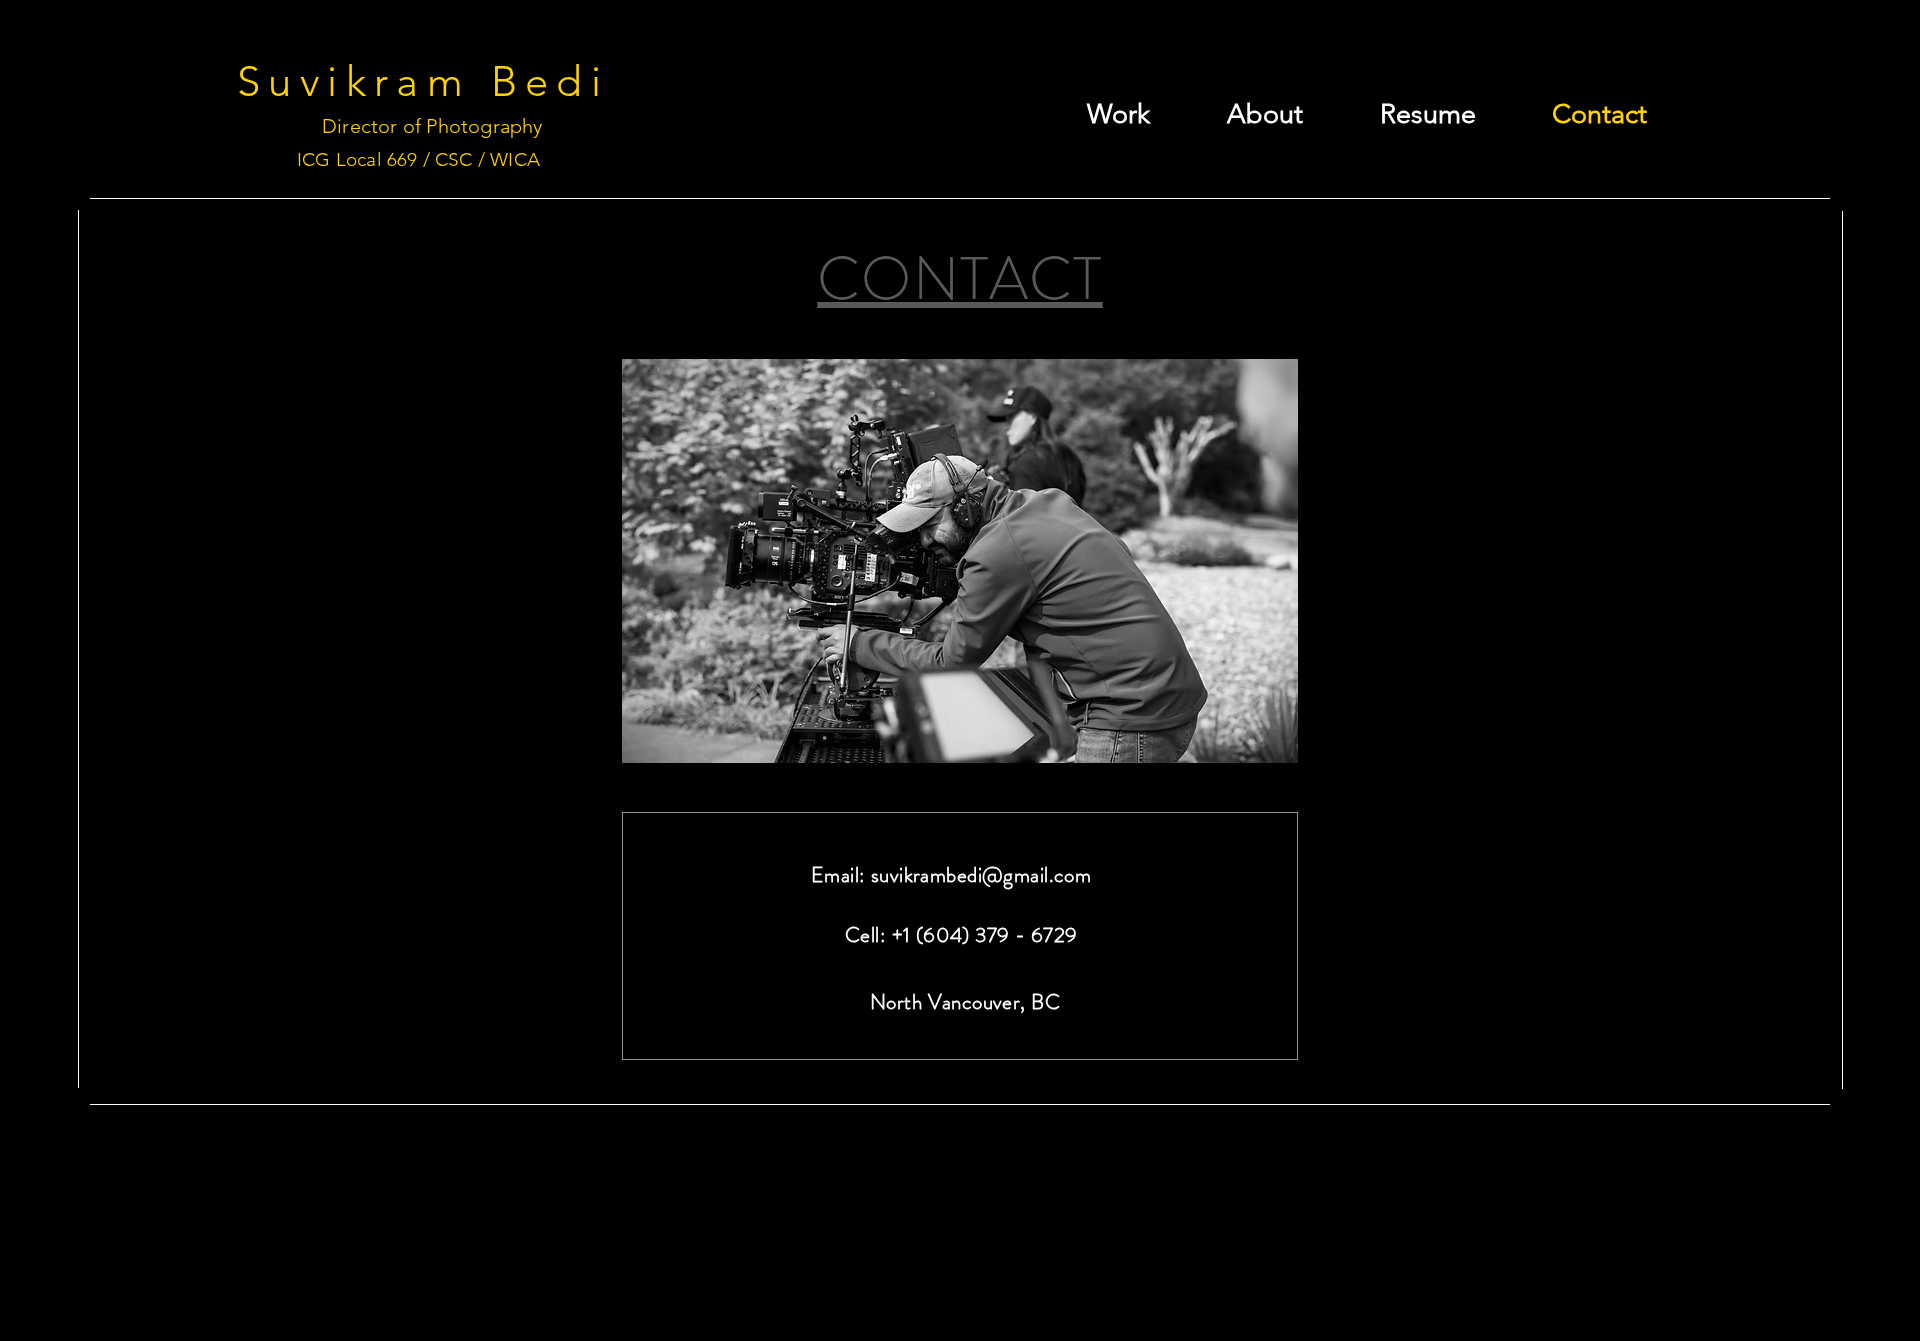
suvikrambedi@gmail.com (981, 875)
